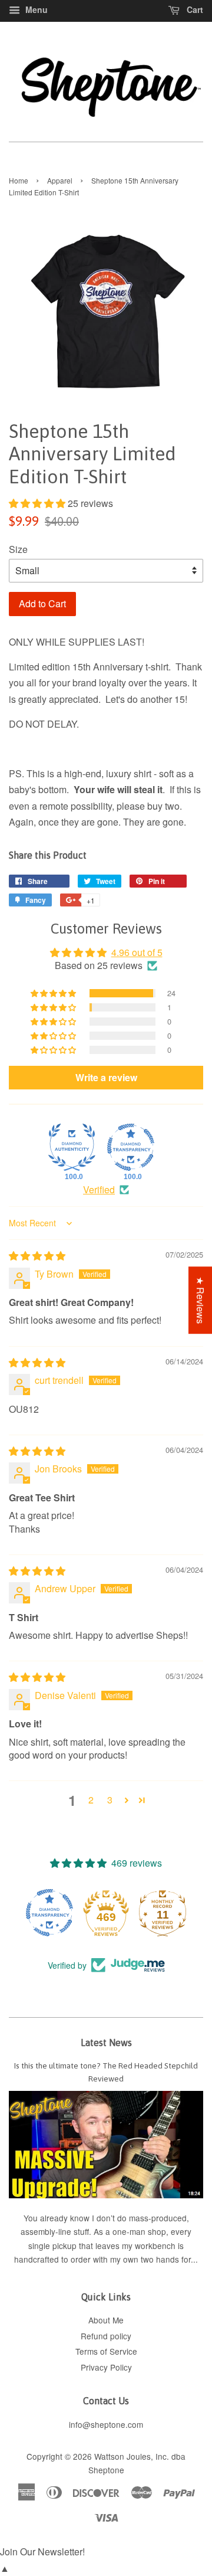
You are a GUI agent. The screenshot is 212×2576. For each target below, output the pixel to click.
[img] (37, 1256)
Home (19, 180)
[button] (38, 503)
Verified (99, 1190)
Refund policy (106, 2336)
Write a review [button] (106, 1077)
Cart (194, 9)
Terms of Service (106, 2351)
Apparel (60, 180)
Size (18, 549)
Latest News (106, 2043)
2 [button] (91, 1800)
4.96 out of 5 (137, 952)
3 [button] (110, 1800)
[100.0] (72, 1147)
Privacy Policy (106, 2367)
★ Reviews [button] (201, 1300)
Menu (35, 9)
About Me (106, 2320)
